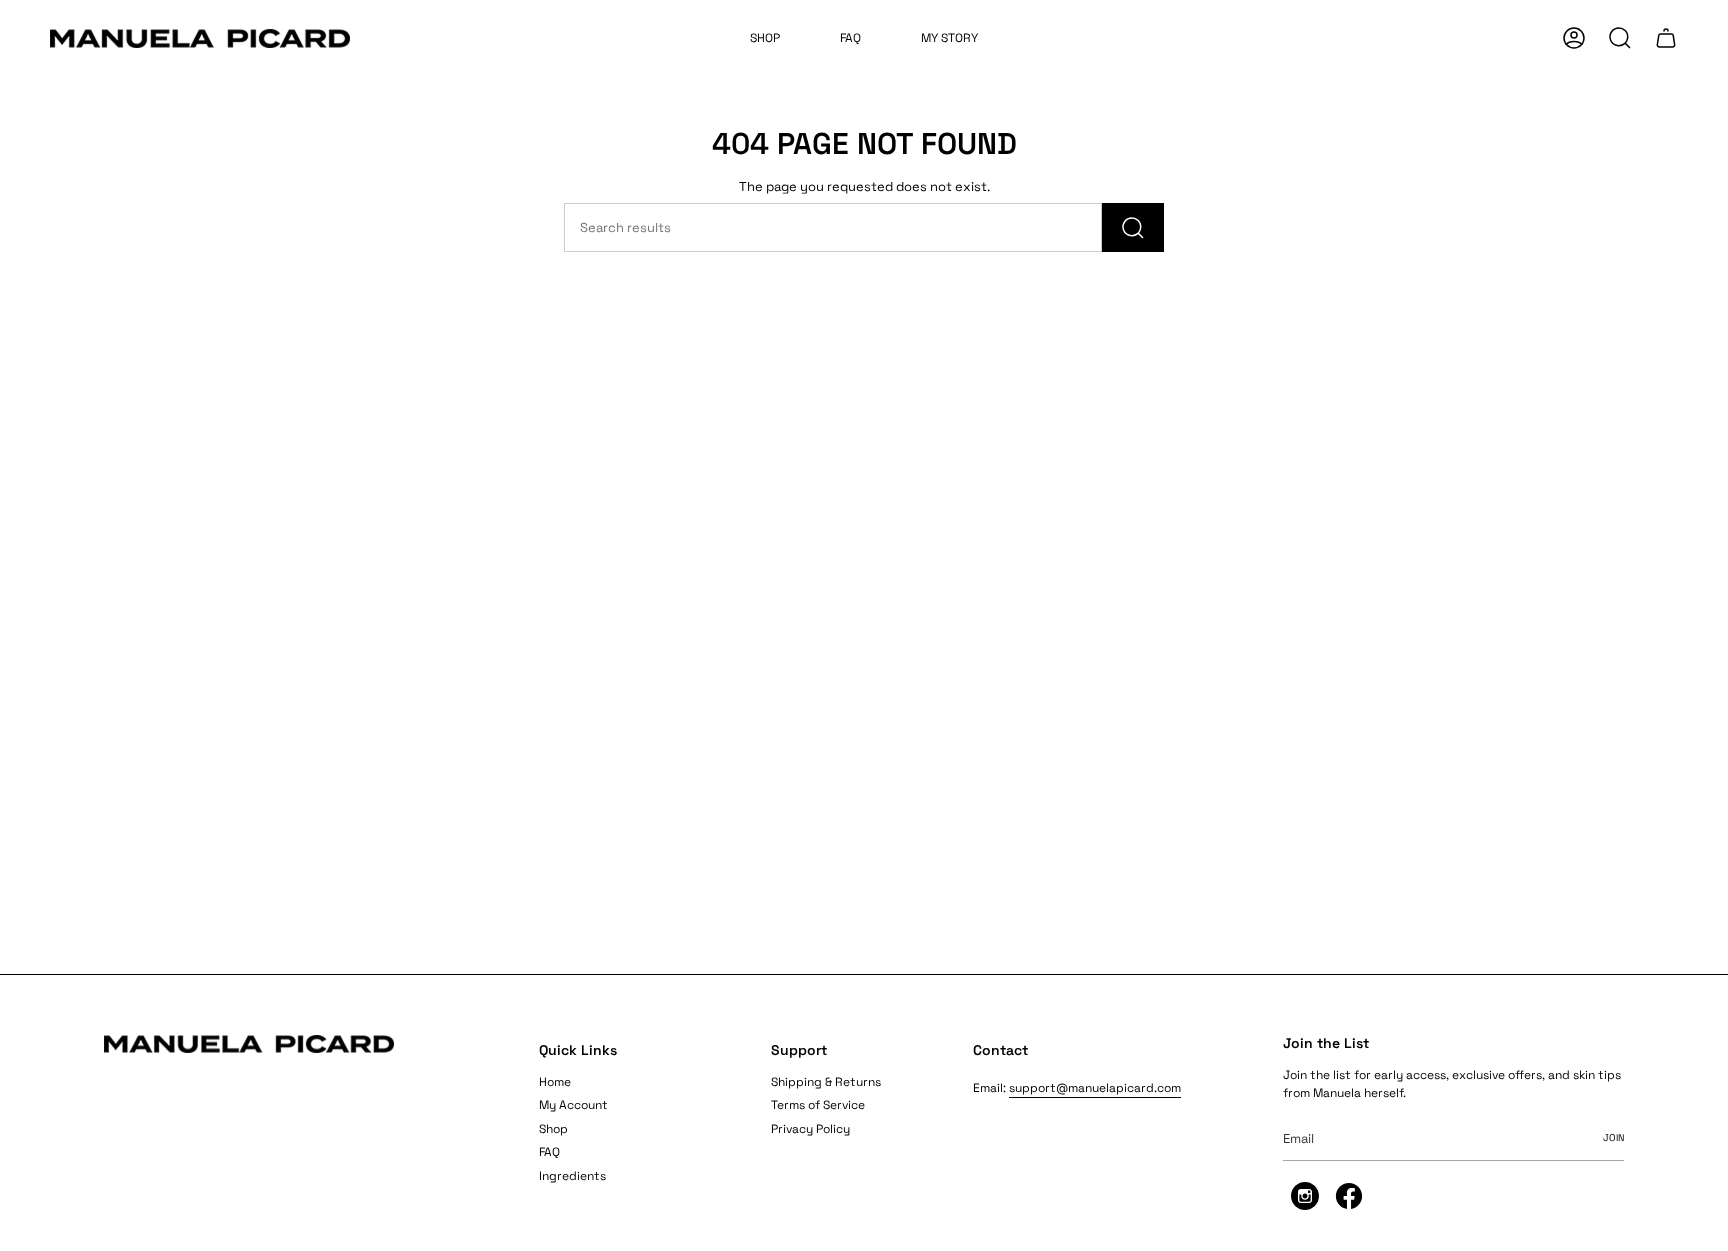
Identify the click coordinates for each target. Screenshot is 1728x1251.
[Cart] (1666, 38)
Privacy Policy (810, 1129)
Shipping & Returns (826, 1082)
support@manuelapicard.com (1095, 1088)
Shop (553, 1129)
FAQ (549, 1152)
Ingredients (572, 1176)
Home (555, 1082)
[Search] (1133, 227)
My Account (573, 1105)
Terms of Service (818, 1105)
